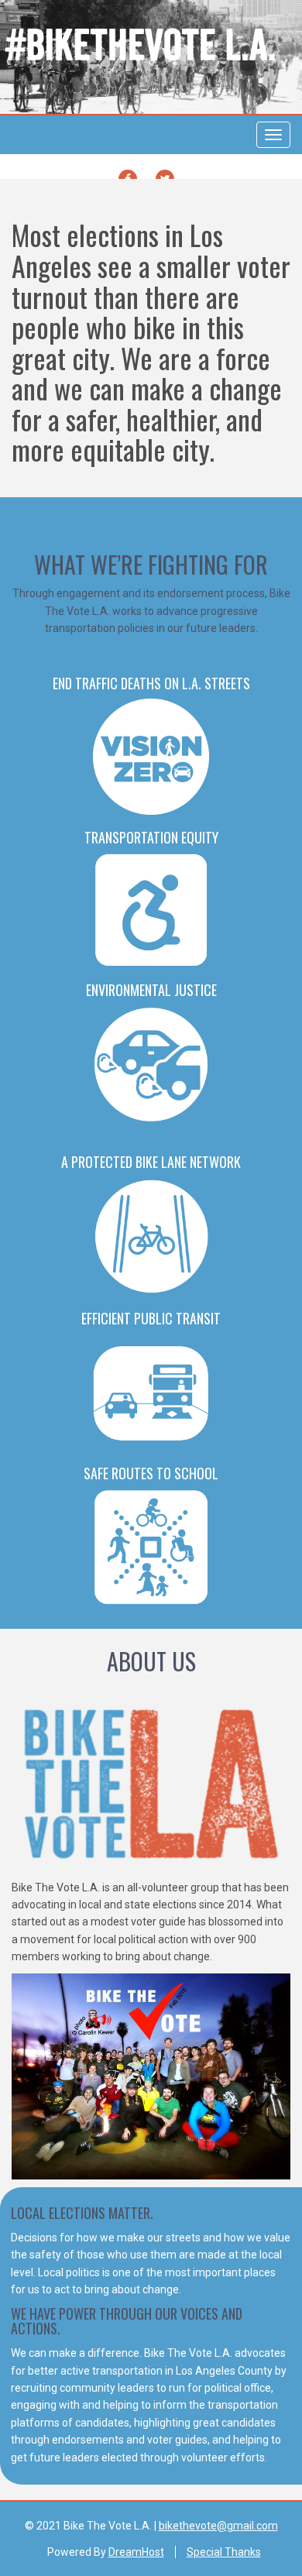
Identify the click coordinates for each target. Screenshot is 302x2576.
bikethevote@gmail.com (218, 2526)
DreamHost (136, 2552)
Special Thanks (224, 2552)
